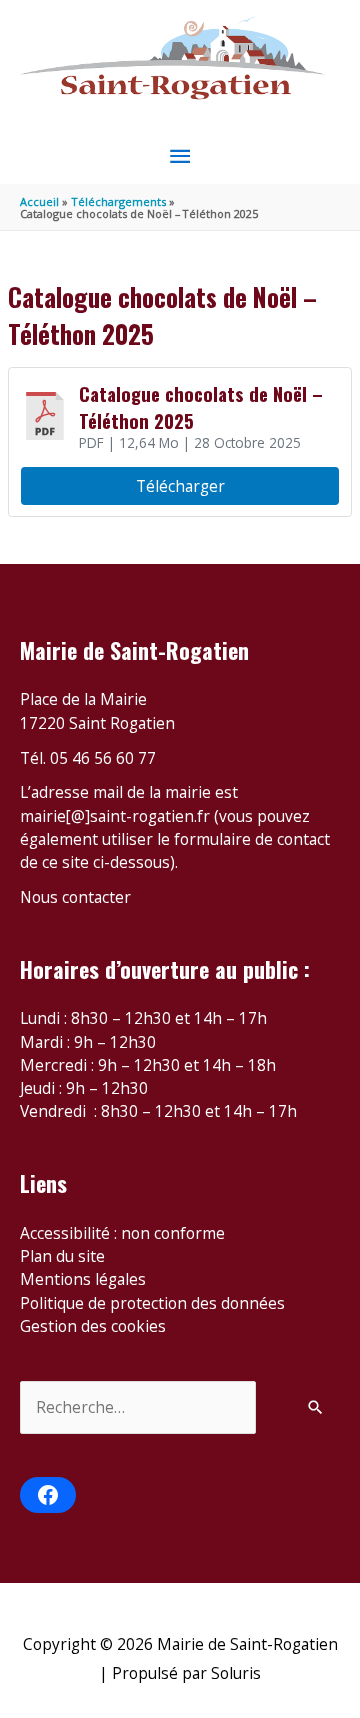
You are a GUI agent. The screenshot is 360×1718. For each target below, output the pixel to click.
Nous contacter (75, 897)
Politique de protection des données (152, 1303)
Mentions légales (83, 1279)
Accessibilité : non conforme (122, 1233)
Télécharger (180, 486)
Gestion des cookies (93, 1326)
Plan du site (62, 1256)
